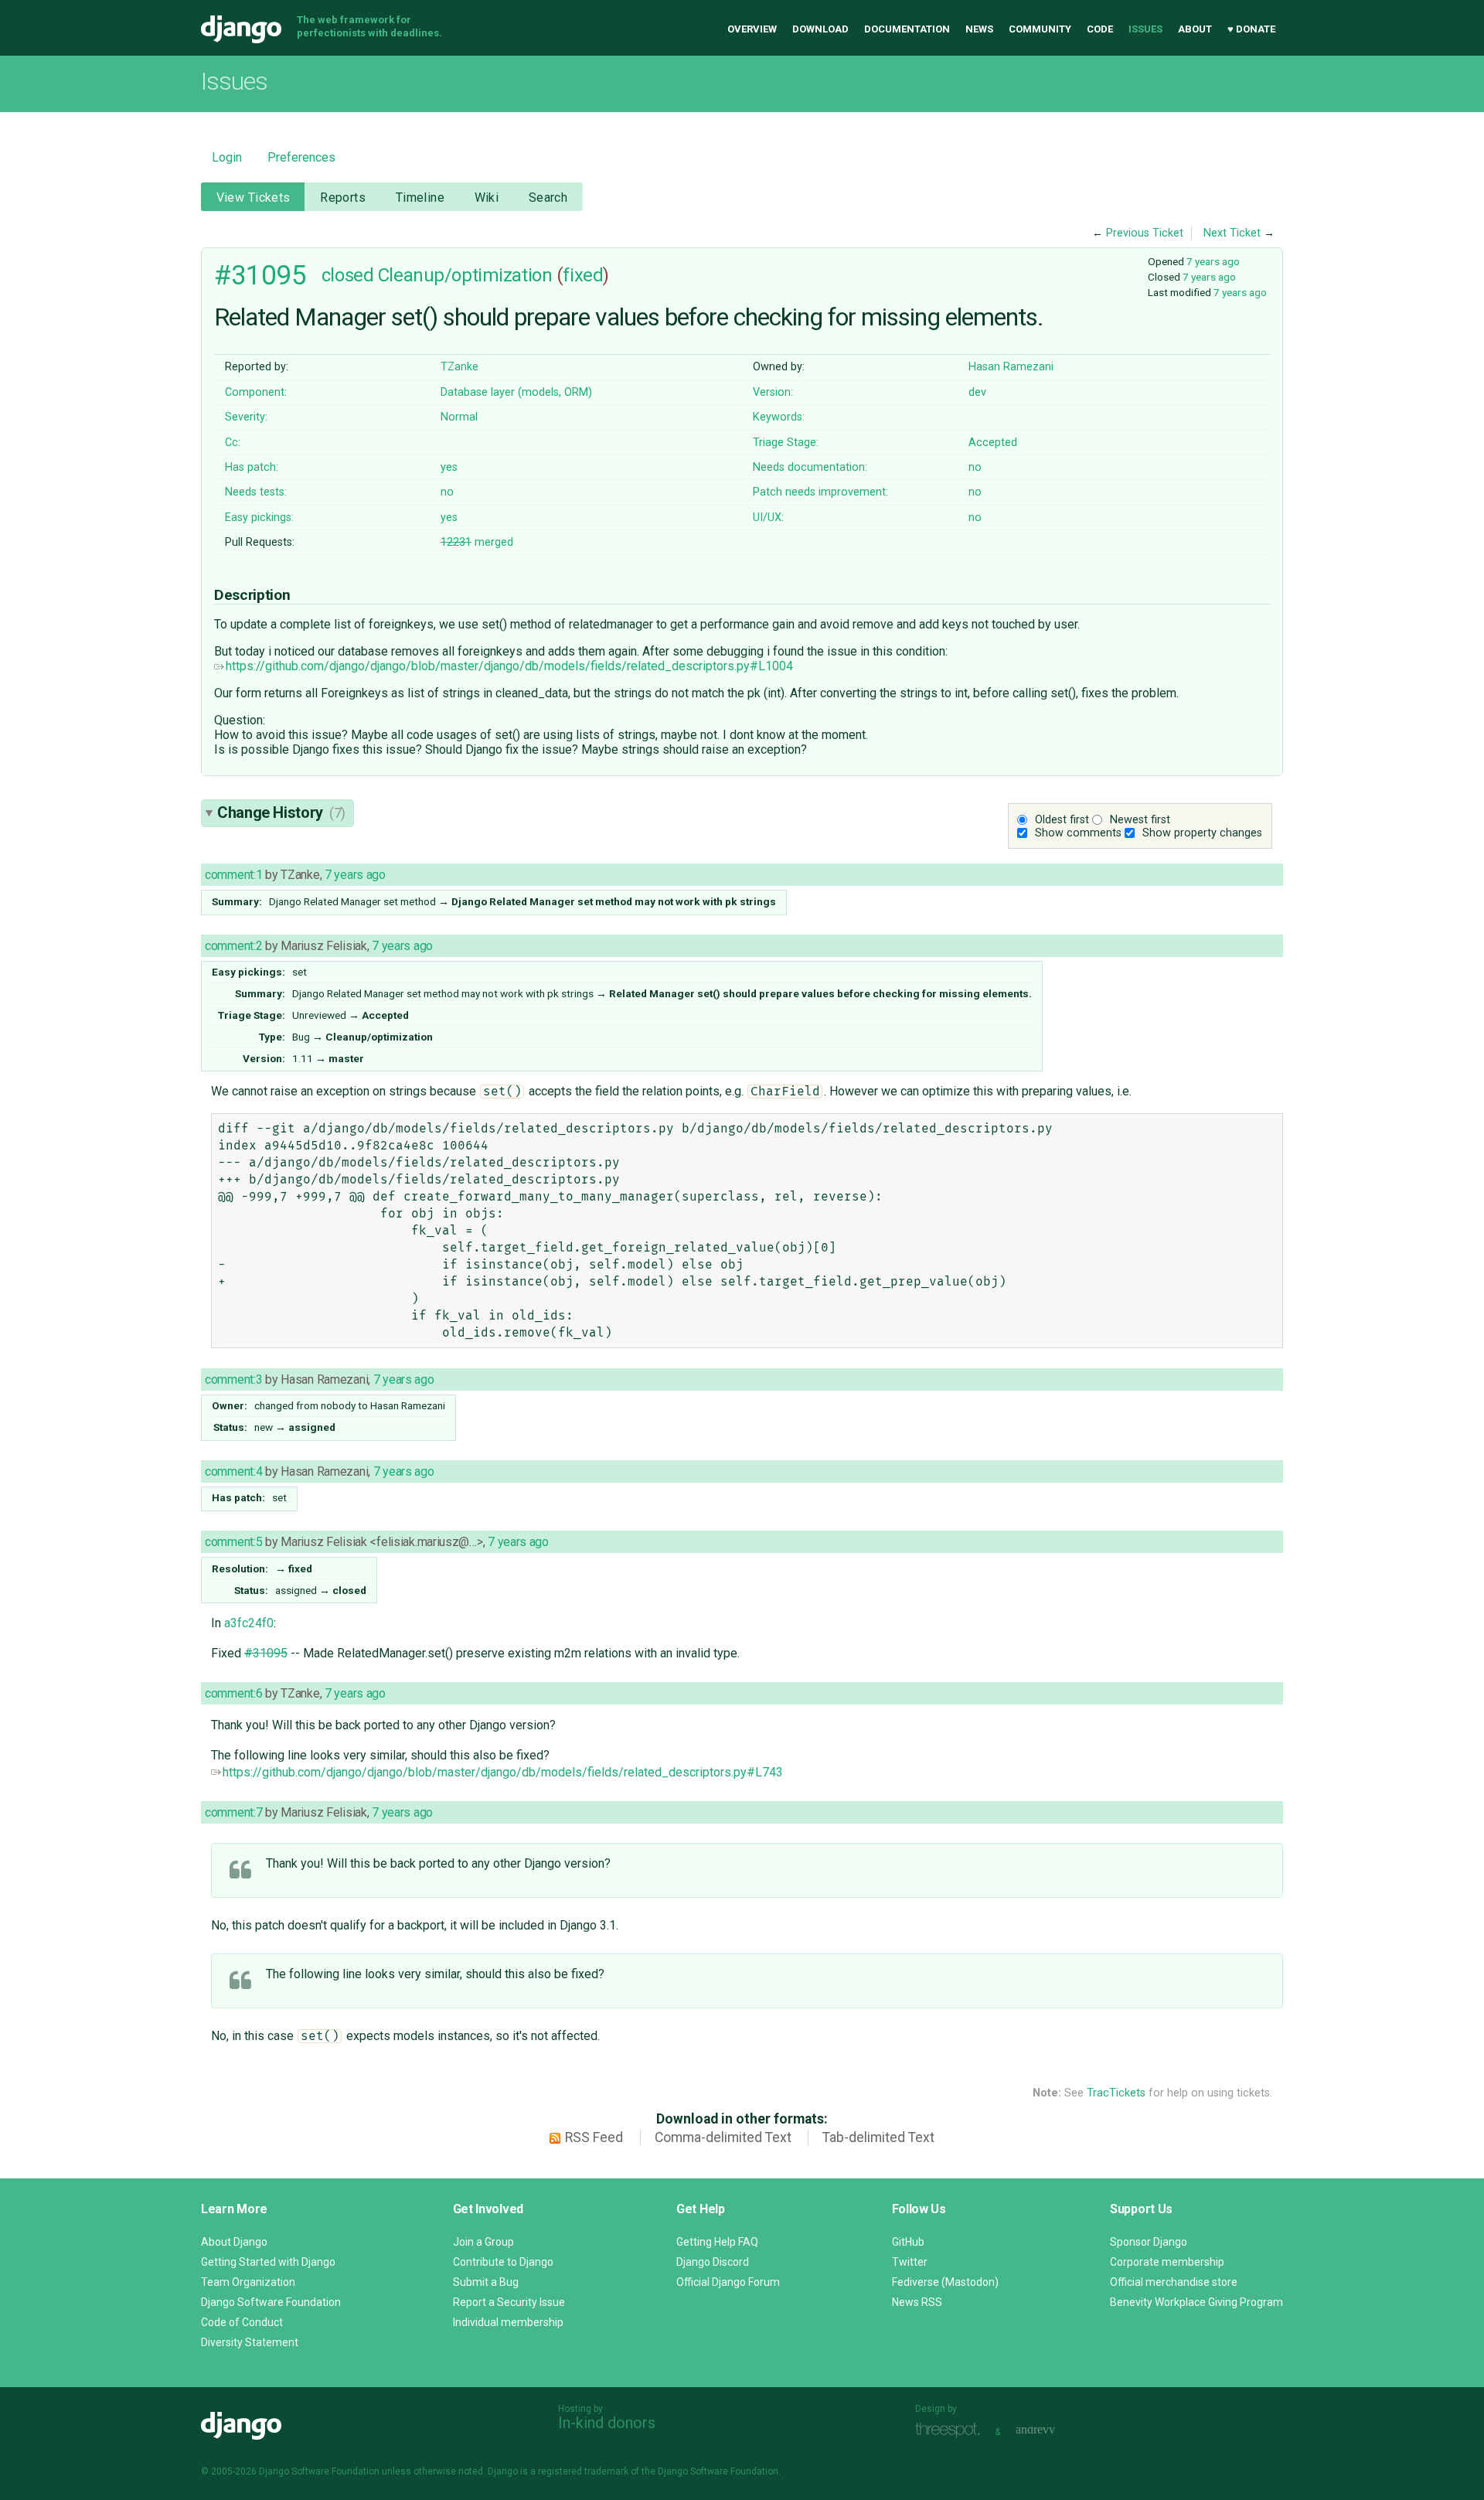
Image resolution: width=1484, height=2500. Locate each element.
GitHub (908, 2242)
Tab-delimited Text (878, 2137)
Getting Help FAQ (717, 2242)
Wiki (487, 198)
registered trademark (583, 2471)
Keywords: (779, 417)
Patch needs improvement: (820, 492)
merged (477, 542)
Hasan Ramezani (1011, 367)
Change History (281, 812)
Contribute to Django (503, 2262)
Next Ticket (1232, 233)
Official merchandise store (1174, 2282)
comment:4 (233, 1471)
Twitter (910, 2262)
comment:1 (233, 875)
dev (977, 392)
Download (820, 29)
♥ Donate (1251, 29)
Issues (1145, 29)
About (1195, 29)
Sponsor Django (1149, 2242)
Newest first (1140, 820)
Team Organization (248, 2282)
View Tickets (254, 198)
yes (449, 467)
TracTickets (1116, 2093)
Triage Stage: (786, 443)
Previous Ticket (1145, 233)
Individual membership (508, 2322)
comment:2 (233, 946)
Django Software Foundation (271, 2302)
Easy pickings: (259, 518)
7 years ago (1213, 261)
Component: (256, 392)
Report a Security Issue (509, 2302)
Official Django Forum (728, 2282)
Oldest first (1062, 820)
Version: (773, 392)
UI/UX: (768, 518)
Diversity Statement (250, 2342)
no (975, 467)
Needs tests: (256, 492)
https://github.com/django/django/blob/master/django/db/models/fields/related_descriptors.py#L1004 (509, 666)
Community (1040, 29)
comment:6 (233, 1693)
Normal (459, 417)
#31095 (260, 275)
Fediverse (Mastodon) (945, 2282)
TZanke (459, 367)
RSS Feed (594, 2137)
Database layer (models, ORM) (516, 392)
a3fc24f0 (249, 1623)
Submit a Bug (486, 2282)
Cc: (233, 443)
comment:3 (233, 1379)
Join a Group (483, 2242)
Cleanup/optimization (465, 275)
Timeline (420, 198)
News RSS (917, 2302)
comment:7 (233, 1812)
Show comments (1078, 833)
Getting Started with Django (268, 2262)
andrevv (1053, 2430)
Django (241, 29)
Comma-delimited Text (723, 2137)
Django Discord (713, 2262)
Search (548, 198)
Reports (343, 198)
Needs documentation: (810, 467)
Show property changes (1202, 833)
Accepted (993, 443)
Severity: (246, 417)
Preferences (301, 157)
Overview (752, 29)
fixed (583, 275)
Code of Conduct (242, 2322)
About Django (234, 2242)
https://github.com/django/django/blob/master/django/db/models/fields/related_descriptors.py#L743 (503, 1772)
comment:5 (233, 1542)
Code (1100, 29)
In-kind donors (607, 2423)
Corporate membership (1167, 2262)
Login (227, 157)
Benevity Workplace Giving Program (1196, 2302)
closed (347, 275)
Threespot (951, 2430)
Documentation (907, 29)
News (979, 29)
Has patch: (252, 467)
